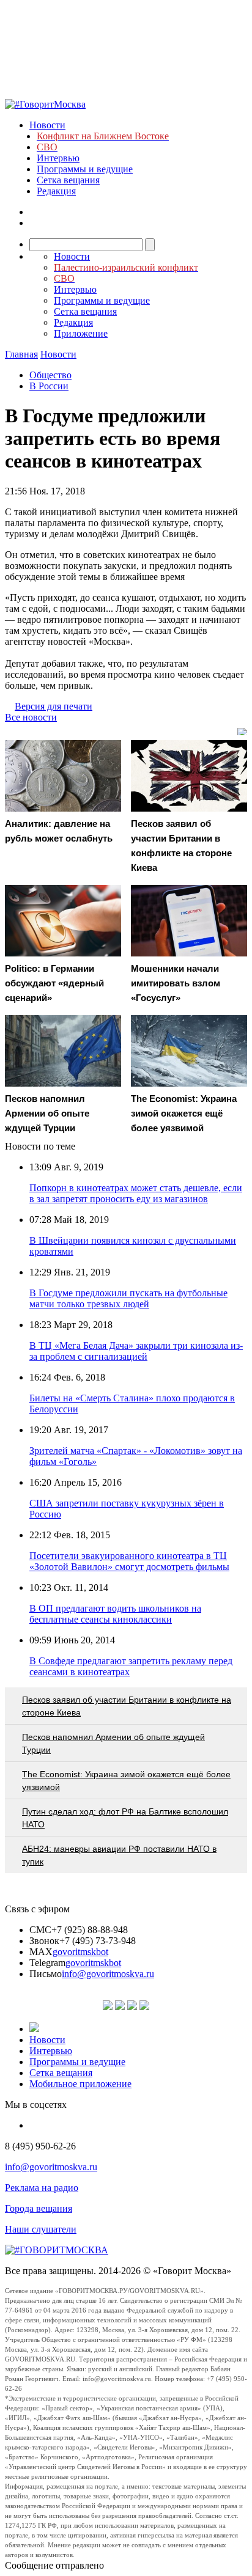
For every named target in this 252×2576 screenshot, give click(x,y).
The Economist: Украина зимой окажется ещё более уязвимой (126, 1781)
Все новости (31, 717)
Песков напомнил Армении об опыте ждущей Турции (113, 1743)
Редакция (56, 191)
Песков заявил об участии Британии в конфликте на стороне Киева (127, 1706)
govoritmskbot (80, 1952)
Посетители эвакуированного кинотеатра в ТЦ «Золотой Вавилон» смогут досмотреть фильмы (129, 1561)
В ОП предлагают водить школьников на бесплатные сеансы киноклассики (115, 1614)
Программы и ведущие (85, 169)
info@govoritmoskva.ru (108, 1974)
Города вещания (39, 2208)
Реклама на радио (42, 2188)
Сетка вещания (68, 180)
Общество (50, 375)
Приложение (81, 333)
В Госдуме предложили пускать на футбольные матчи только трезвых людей (128, 1298)
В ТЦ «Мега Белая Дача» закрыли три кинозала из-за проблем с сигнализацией (136, 1351)
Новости (47, 125)
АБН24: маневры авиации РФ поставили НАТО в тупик (119, 1855)
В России (49, 386)
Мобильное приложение (80, 2084)
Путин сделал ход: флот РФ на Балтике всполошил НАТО (125, 1818)
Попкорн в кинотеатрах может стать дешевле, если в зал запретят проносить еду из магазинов (136, 1193)
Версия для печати (54, 706)
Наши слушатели (41, 2229)
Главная (21, 354)
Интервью (58, 158)
